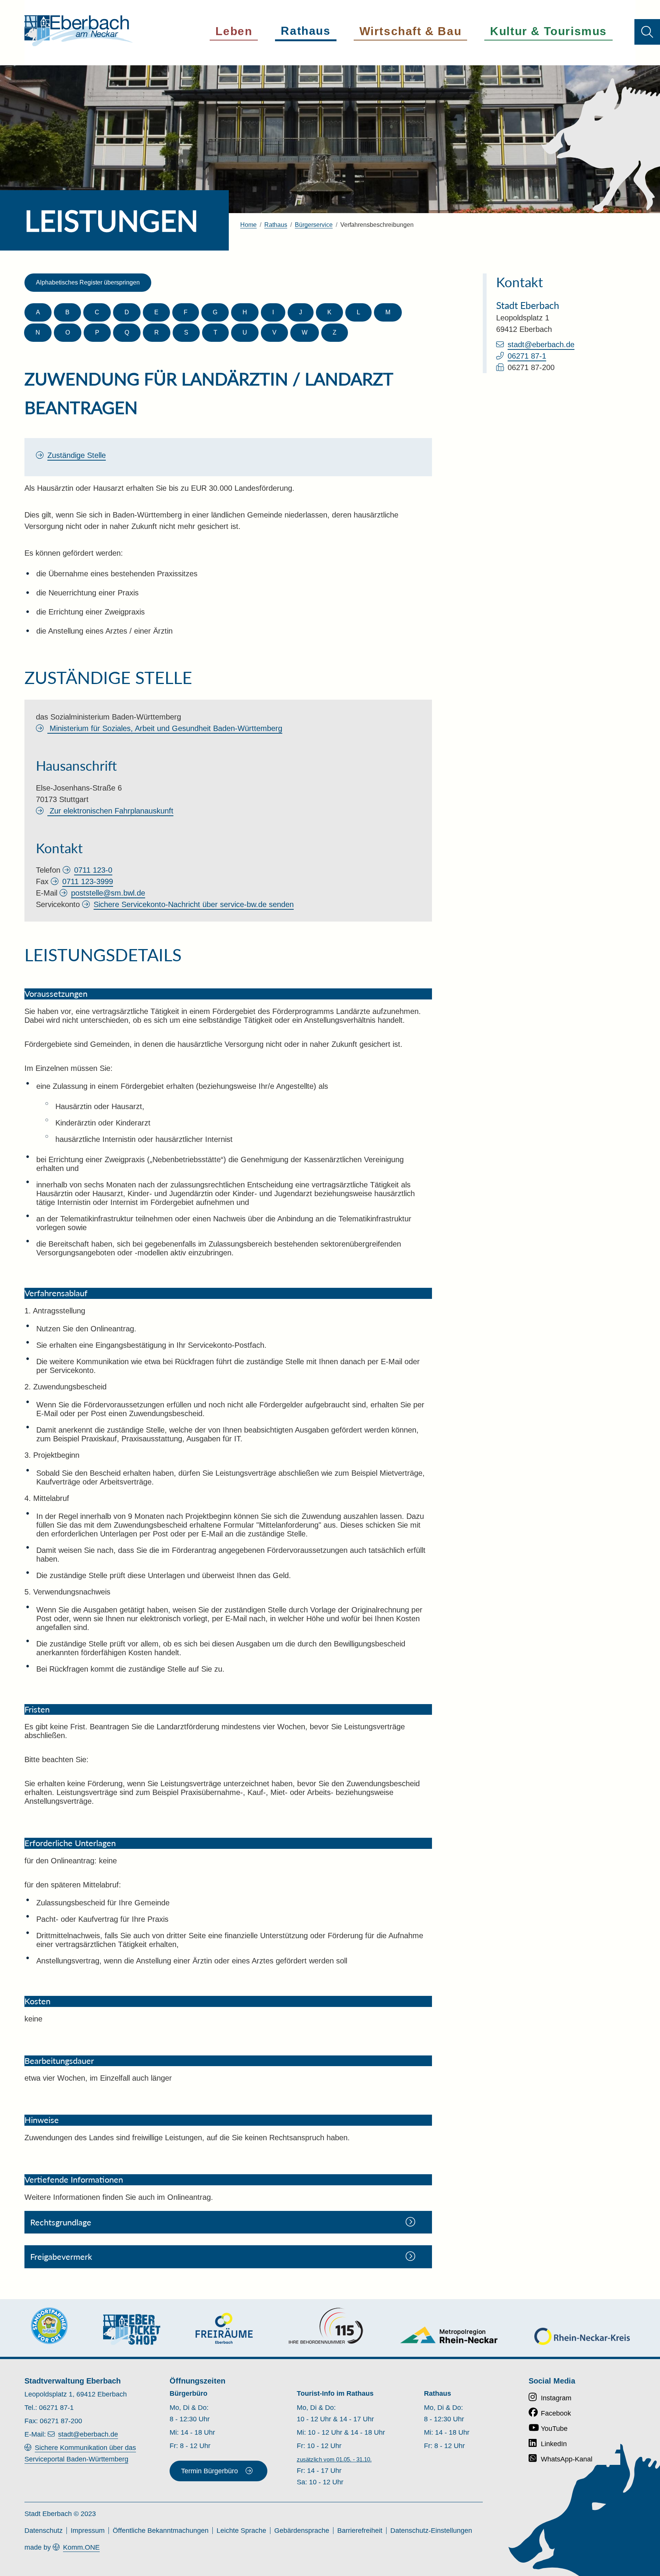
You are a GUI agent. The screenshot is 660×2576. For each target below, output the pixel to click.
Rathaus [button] (306, 31)
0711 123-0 (93, 870)
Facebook (556, 2413)
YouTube (554, 2429)
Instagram (556, 2398)
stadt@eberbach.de (541, 344)
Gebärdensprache (302, 2531)
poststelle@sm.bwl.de (108, 893)
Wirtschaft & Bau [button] (411, 31)
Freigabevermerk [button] (61, 2257)
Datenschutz (44, 2531)
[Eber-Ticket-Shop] (132, 2329)
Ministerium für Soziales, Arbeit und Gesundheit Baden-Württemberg (165, 728)
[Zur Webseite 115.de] (326, 2326)
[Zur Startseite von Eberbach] (79, 31)
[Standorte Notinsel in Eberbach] (49, 2326)
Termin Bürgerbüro (209, 2471)
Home (248, 225)
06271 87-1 (527, 356)
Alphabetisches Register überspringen (88, 282)
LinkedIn (554, 2444)
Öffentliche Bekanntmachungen (161, 2531)
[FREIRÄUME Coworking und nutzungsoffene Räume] (224, 2328)
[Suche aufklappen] (647, 32)
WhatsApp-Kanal (567, 2459)
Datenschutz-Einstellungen (431, 2531)
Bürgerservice (314, 225)
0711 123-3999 (88, 881)
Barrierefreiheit (360, 2531)
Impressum (88, 2531)
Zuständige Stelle (77, 455)
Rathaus (276, 225)
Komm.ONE (81, 2547)
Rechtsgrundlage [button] (61, 2222)
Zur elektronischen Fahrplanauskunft (110, 811)
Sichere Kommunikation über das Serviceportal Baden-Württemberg (80, 2453)
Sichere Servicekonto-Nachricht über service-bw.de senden (194, 904)
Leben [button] (234, 31)
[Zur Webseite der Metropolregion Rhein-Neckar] (449, 2335)
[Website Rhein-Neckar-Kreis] (582, 2336)
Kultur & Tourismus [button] (548, 31)
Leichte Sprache (241, 2531)
